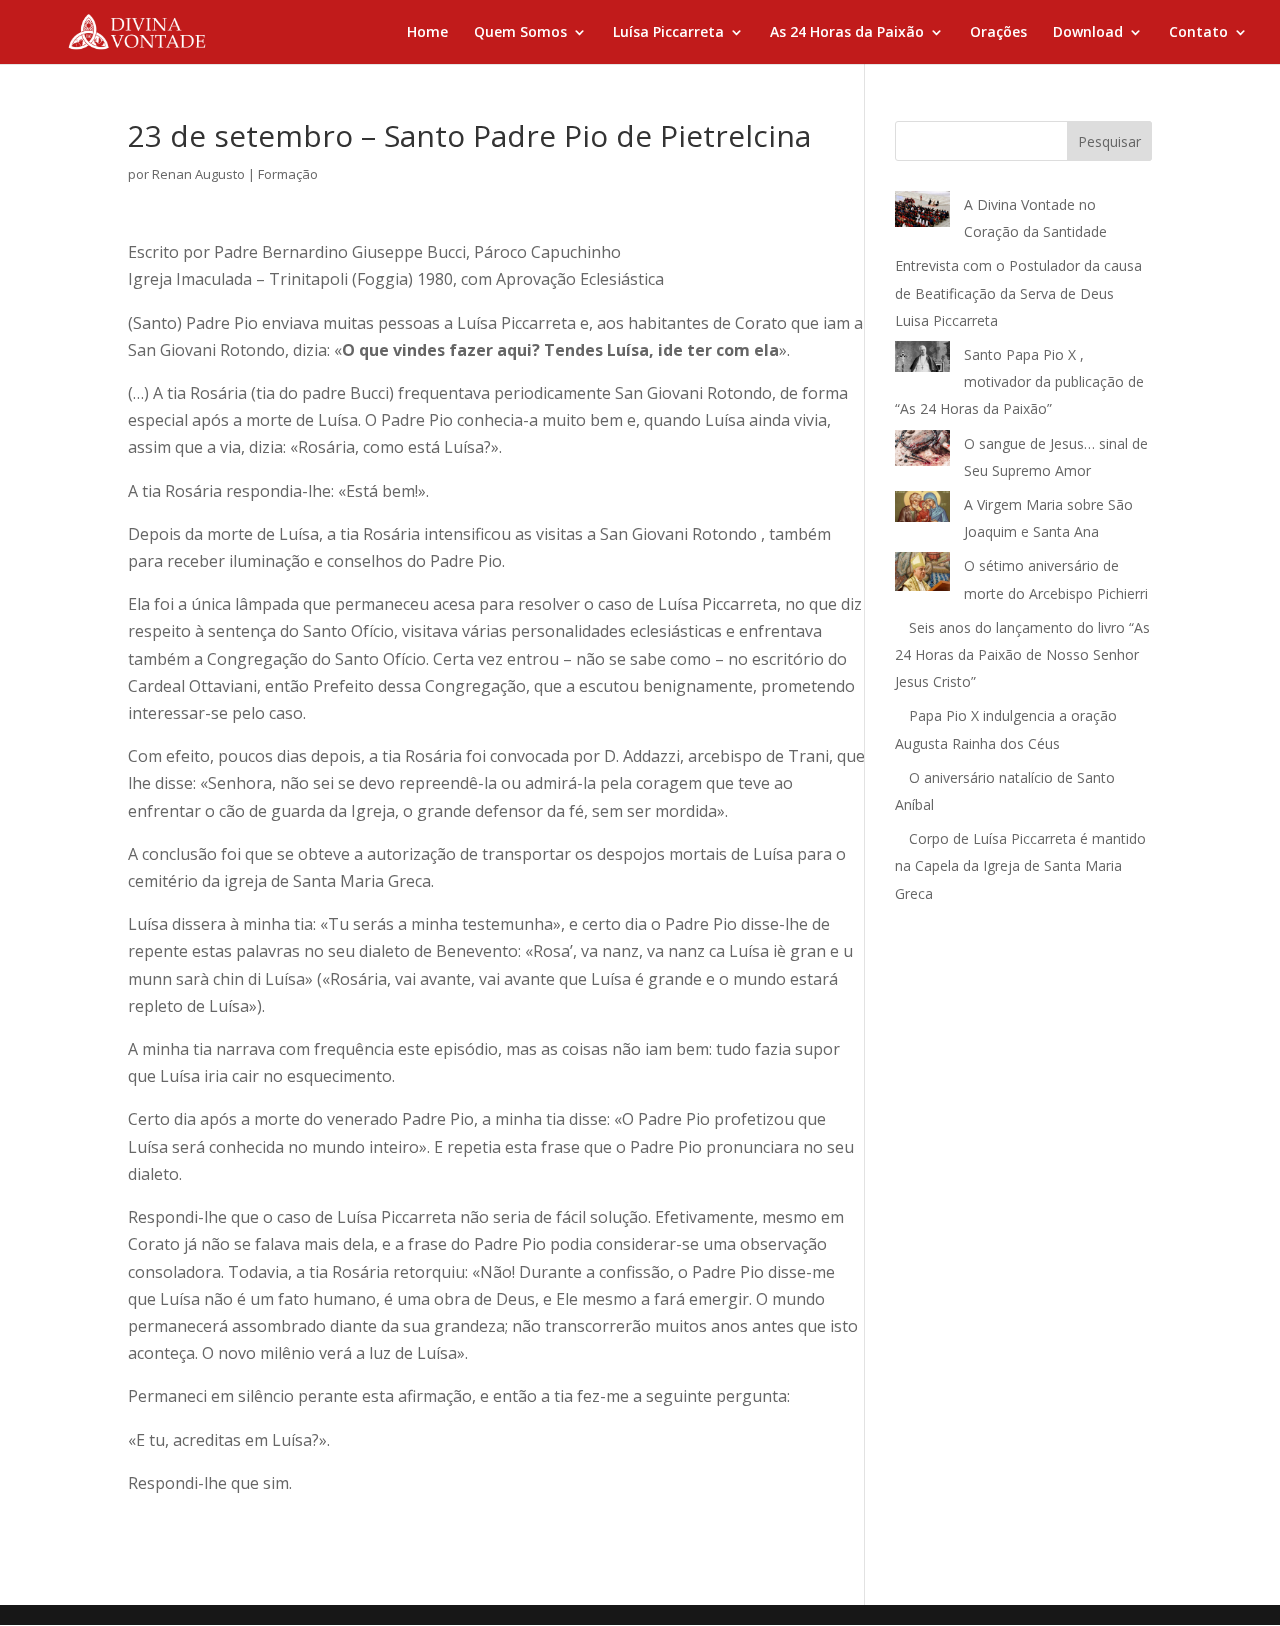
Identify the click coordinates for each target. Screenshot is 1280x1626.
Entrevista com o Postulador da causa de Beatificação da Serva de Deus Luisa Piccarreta (1018, 292)
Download (1088, 33)
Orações (998, 33)
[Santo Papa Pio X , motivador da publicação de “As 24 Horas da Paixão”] (922, 360)
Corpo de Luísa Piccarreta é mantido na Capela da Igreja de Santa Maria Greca (1020, 865)
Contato (1198, 33)
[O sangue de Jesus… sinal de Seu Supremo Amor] (922, 452)
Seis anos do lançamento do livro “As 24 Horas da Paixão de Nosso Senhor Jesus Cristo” (1022, 654)
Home (427, 33)
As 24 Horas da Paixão (847, 33)
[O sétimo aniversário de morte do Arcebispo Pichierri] (922, 575)
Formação (288, 174)
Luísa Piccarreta (668, 33)
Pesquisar (1109, 141)
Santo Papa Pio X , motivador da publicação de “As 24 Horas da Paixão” (1019, 381)
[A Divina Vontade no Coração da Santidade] (922, 213)
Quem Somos (520, 33)
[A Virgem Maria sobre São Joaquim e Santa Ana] (922, 511)
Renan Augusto (198, 174)
